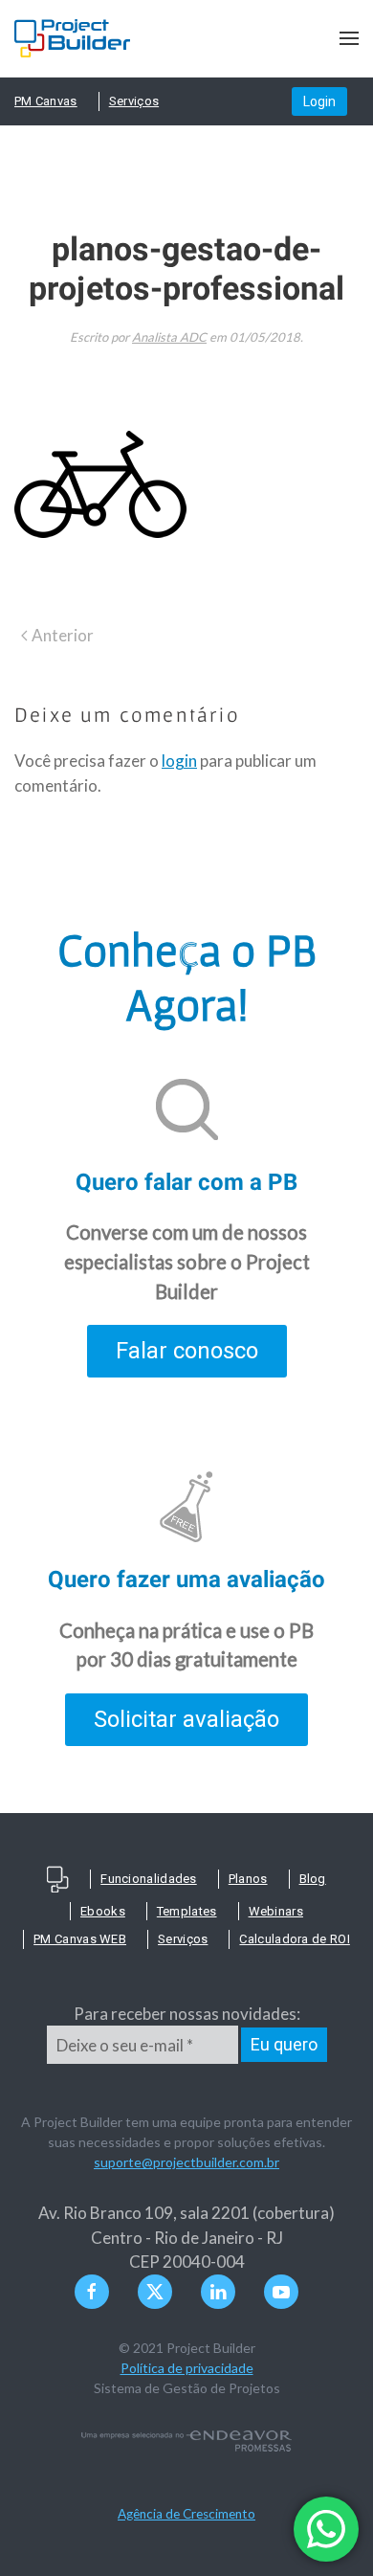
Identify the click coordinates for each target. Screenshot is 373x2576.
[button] (349, 38)
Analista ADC (169, 337)
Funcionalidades (149, 1879)
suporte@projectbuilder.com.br (186, 2162)
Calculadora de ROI (294, 1939)
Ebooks (103, 1911)
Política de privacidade (187, 2368)
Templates (187, 1911)
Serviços (134, 101)
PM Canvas (46, 101)
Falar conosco (187, 1351)
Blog (313, 1879)
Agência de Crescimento (186, 2514)
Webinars (276, 1911)
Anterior (63, 635)
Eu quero (284, 2044)
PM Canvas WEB (80, 1939)
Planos (248, 1879)
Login (319, 101)
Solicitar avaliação (186, 1719)
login (179, 761)
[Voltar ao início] (72, 38)
